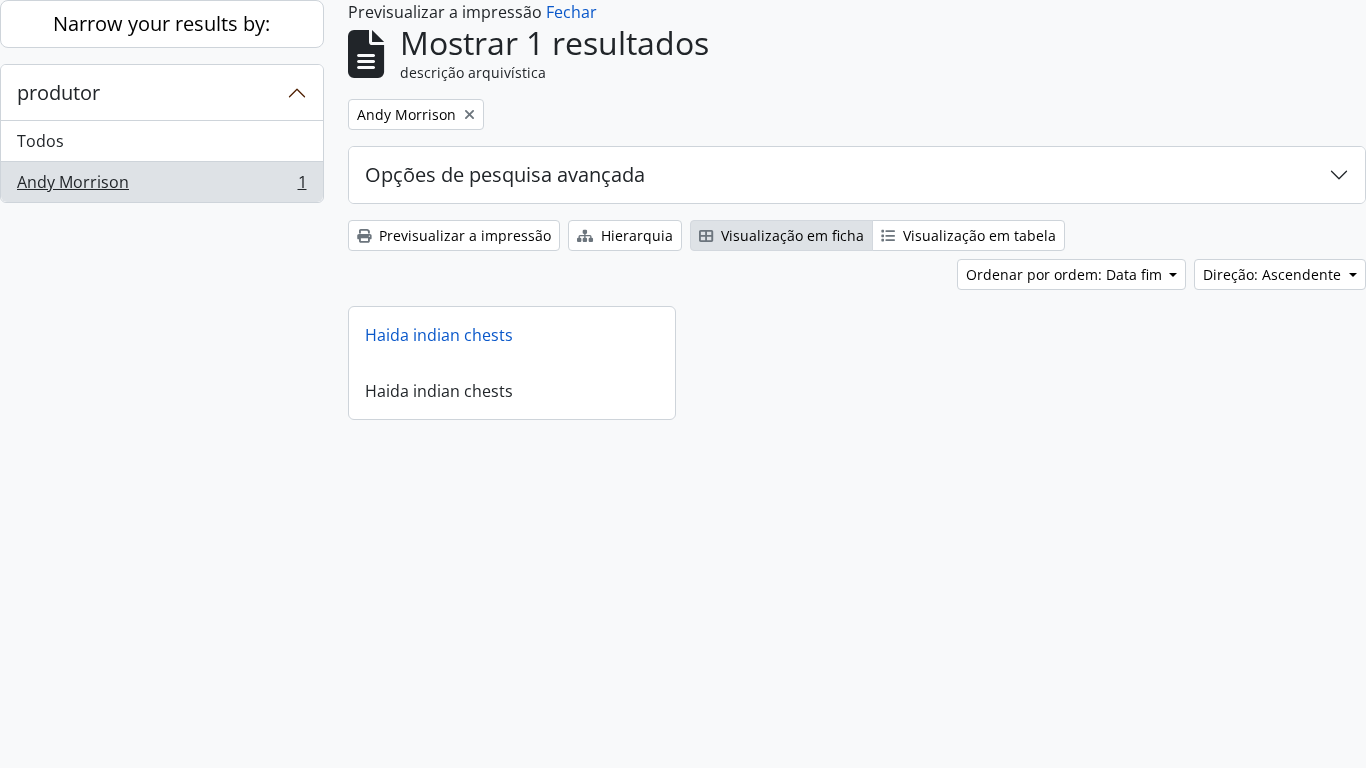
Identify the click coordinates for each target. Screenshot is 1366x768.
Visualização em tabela (977, 235)
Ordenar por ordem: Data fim (1066, 274)
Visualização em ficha (790, 235)
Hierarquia (635, 235)
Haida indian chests (439, 335)
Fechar (571, 12)
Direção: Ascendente (1274, 274)
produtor (58, 92)
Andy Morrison (161, 186)
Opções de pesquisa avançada (505, 174)
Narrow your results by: (161, 23)
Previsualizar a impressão (463, 235)
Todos (40, 141)
